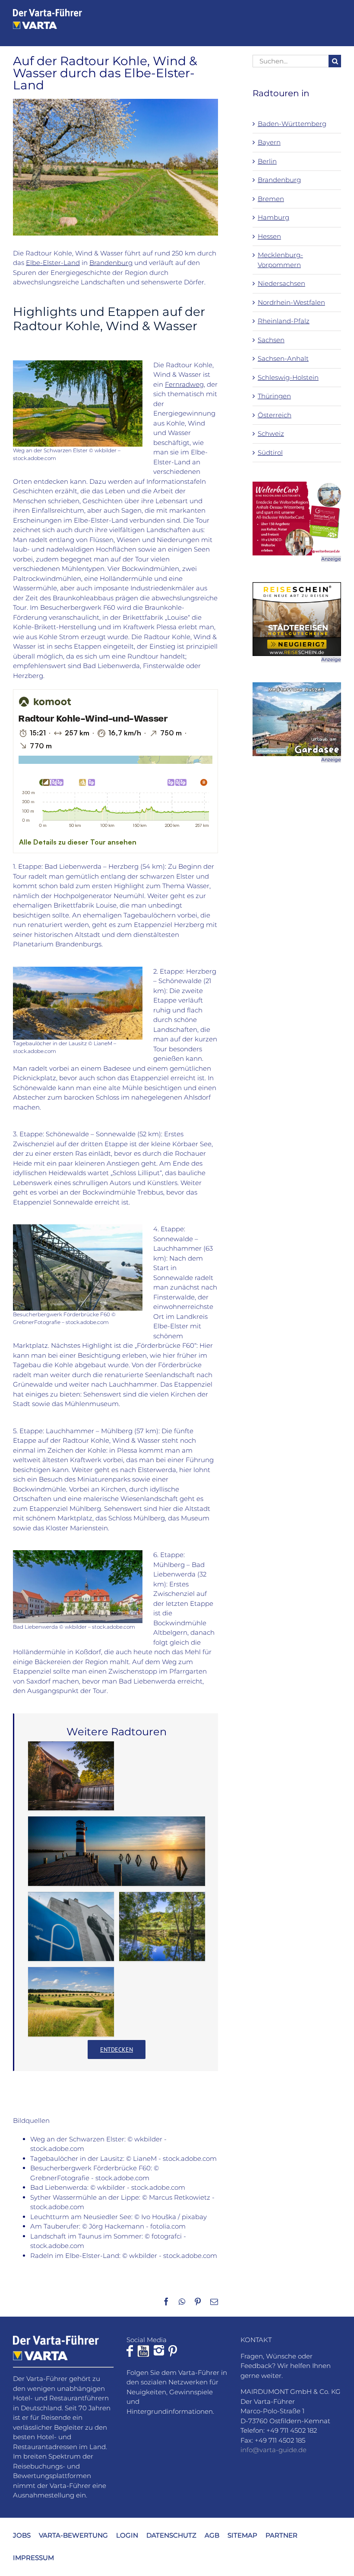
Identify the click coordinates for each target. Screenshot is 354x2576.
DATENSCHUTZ (171, 2535)
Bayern (269, 142)
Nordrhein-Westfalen (291, 302)
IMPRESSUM (33, 2558)
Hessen (269, 236)
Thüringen (274, 396)
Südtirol (270, 452)
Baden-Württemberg (292, 124)
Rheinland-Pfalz (284, 321)
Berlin (267, 161)
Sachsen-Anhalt (283, 358)
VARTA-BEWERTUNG (73, 2535)
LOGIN (127, 2535)
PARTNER (281, 2535)
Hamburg (273, 217)
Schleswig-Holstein (288, 377)
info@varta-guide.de (273, 2450)
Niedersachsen (281, 283)
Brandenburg (111, 263)
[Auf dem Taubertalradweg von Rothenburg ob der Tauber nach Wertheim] (162, 1927)
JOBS (22, 2535)
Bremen (271, 199)
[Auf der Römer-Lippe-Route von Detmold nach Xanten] (71, 1776)
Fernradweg (184, 384)
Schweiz (271, 434)
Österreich (275, 415)
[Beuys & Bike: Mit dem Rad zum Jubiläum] (71, 1927)
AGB (212, 2535)
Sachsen (271, 340)
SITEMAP (242, 2535)
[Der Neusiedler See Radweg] (117, 1851)
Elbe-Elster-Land (53, 263)
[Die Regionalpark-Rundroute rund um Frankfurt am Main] (71, 2002)
